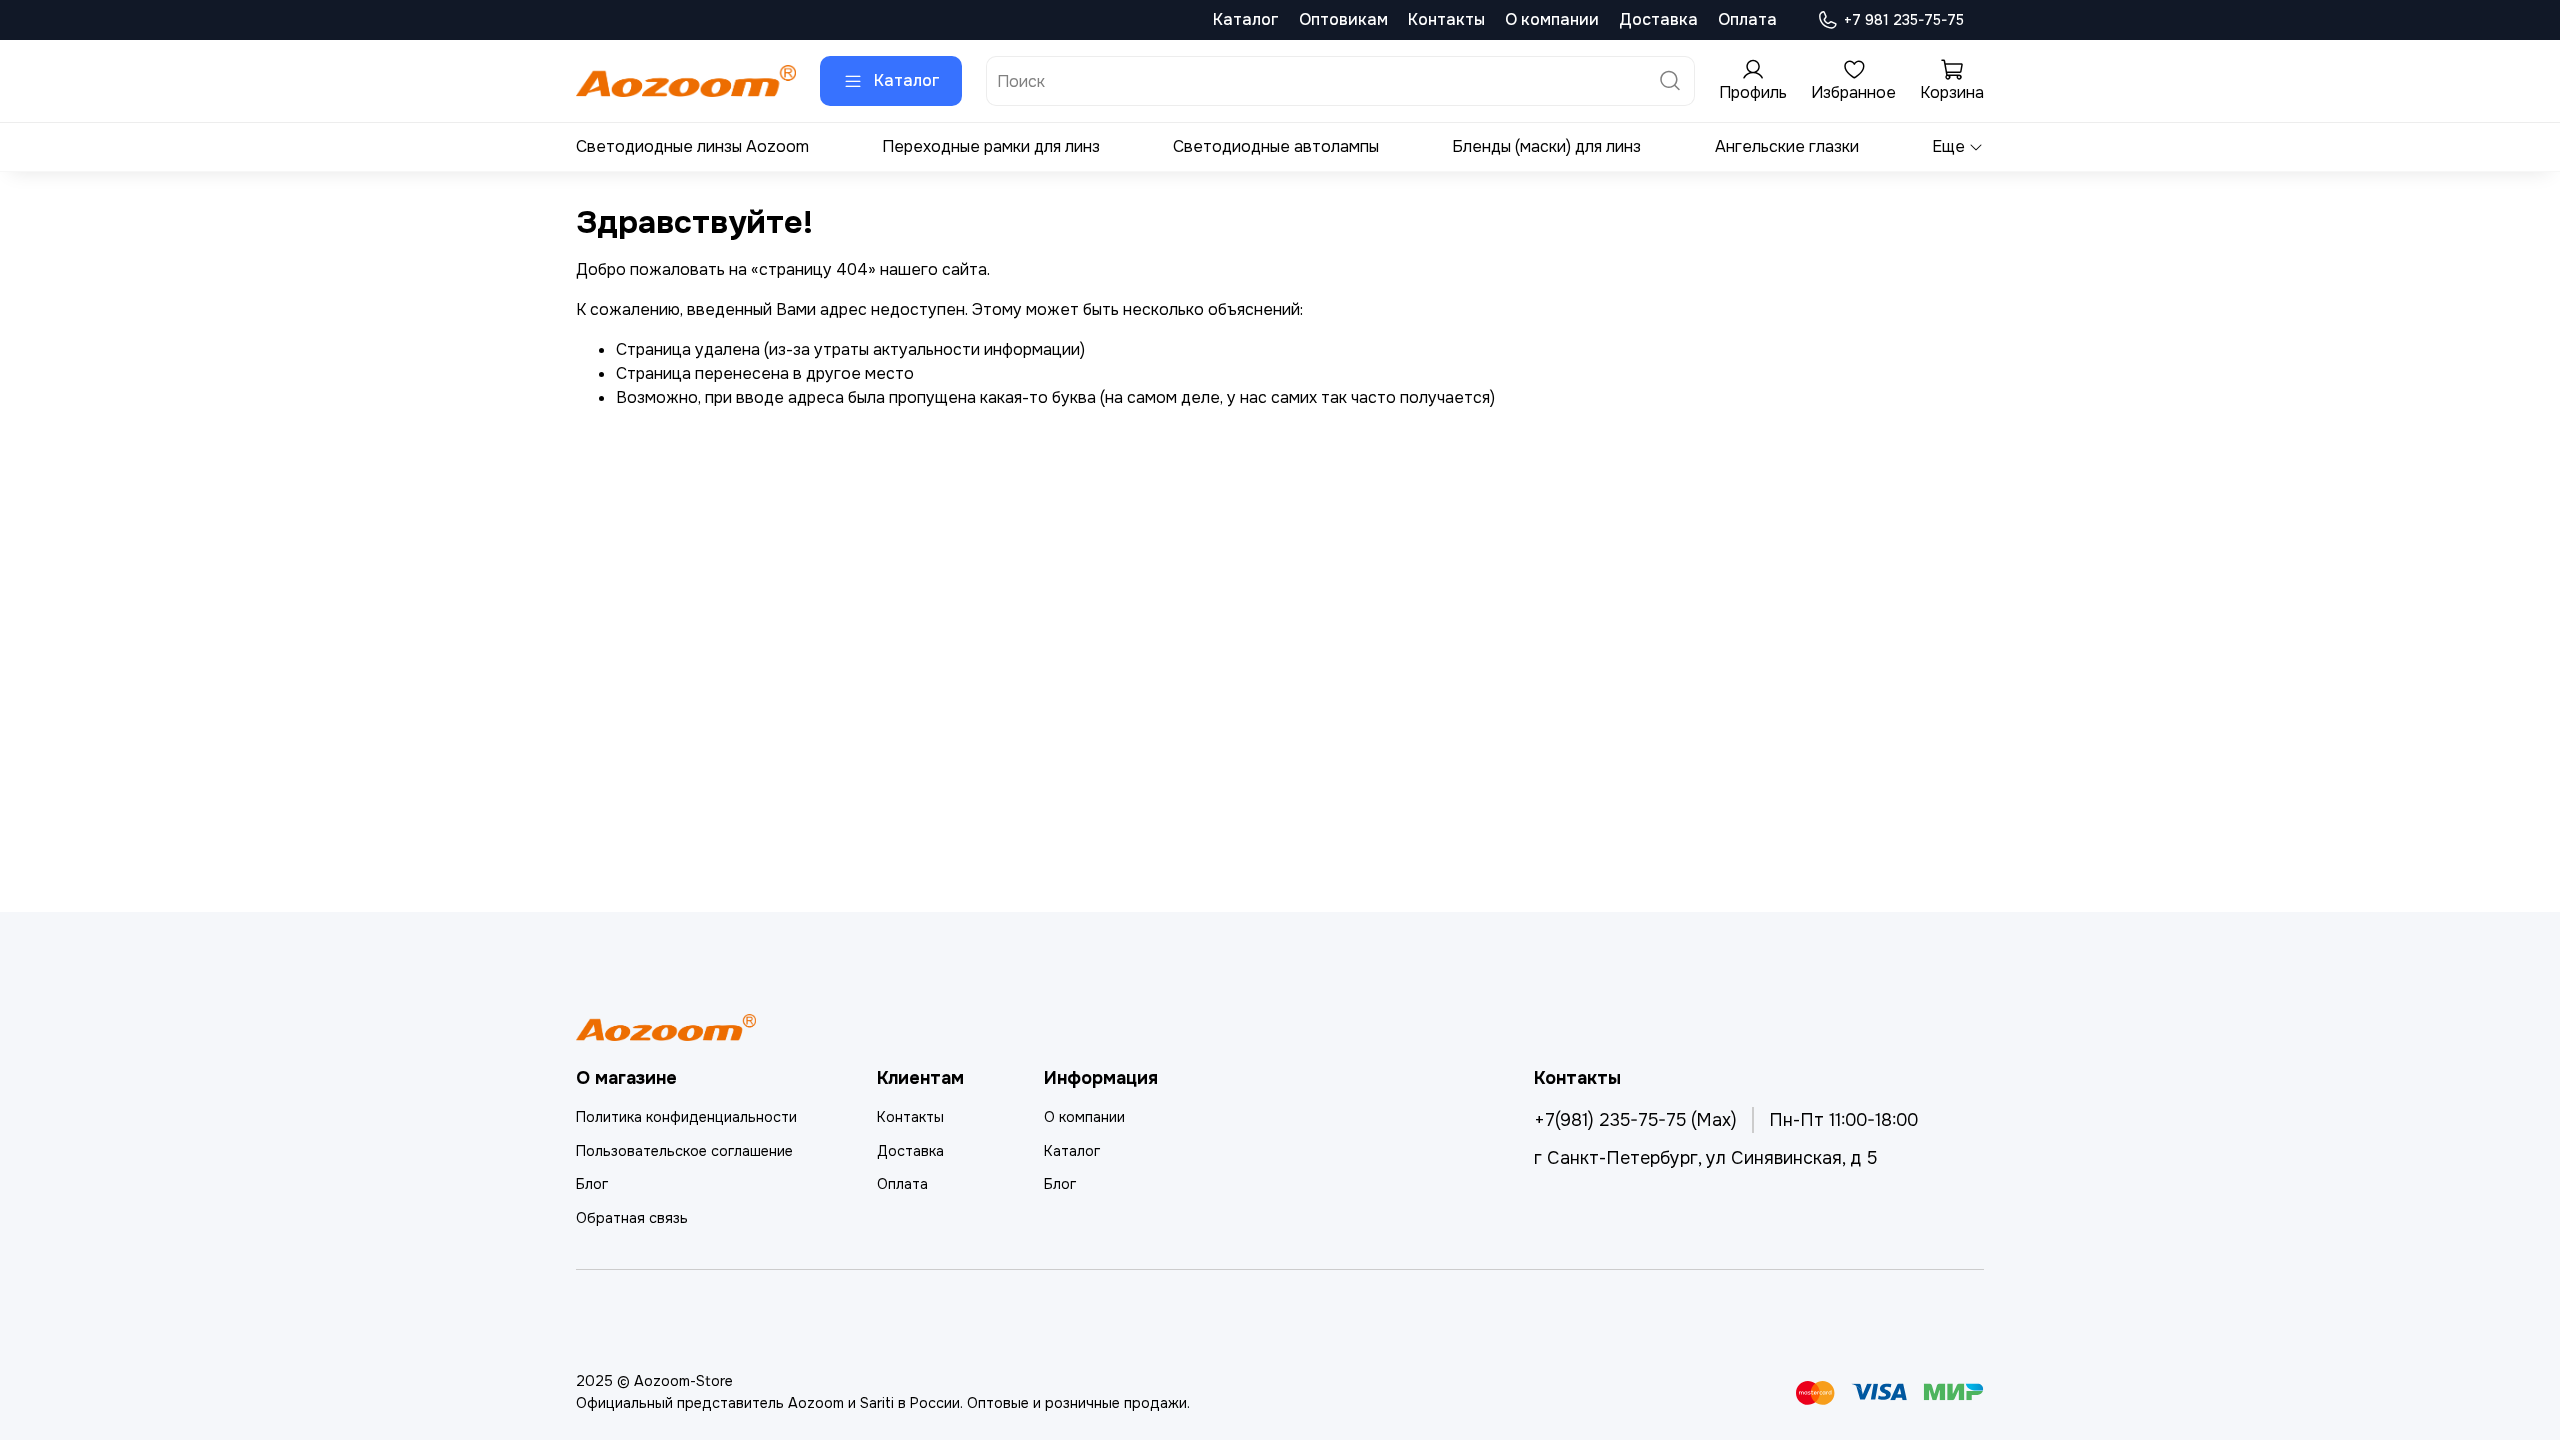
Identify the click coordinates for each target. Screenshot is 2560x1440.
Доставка (1658, 19)
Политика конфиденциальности (686, 1117)
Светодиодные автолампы (1276, 146)
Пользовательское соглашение (684, 1151)
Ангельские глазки (1787, 146)
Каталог (1246, 19)
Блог (592, 1184)
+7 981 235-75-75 (1904, 20)
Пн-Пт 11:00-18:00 (1843, 1120)
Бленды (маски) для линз (1546, 146)
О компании (1552, 19)
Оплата (1747, 19)
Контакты (1446, 19)
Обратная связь (632, 1218)
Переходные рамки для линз (991, 146)
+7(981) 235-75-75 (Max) (1635, 1120)
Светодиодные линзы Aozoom (692, 146)
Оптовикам (1343, 19)
